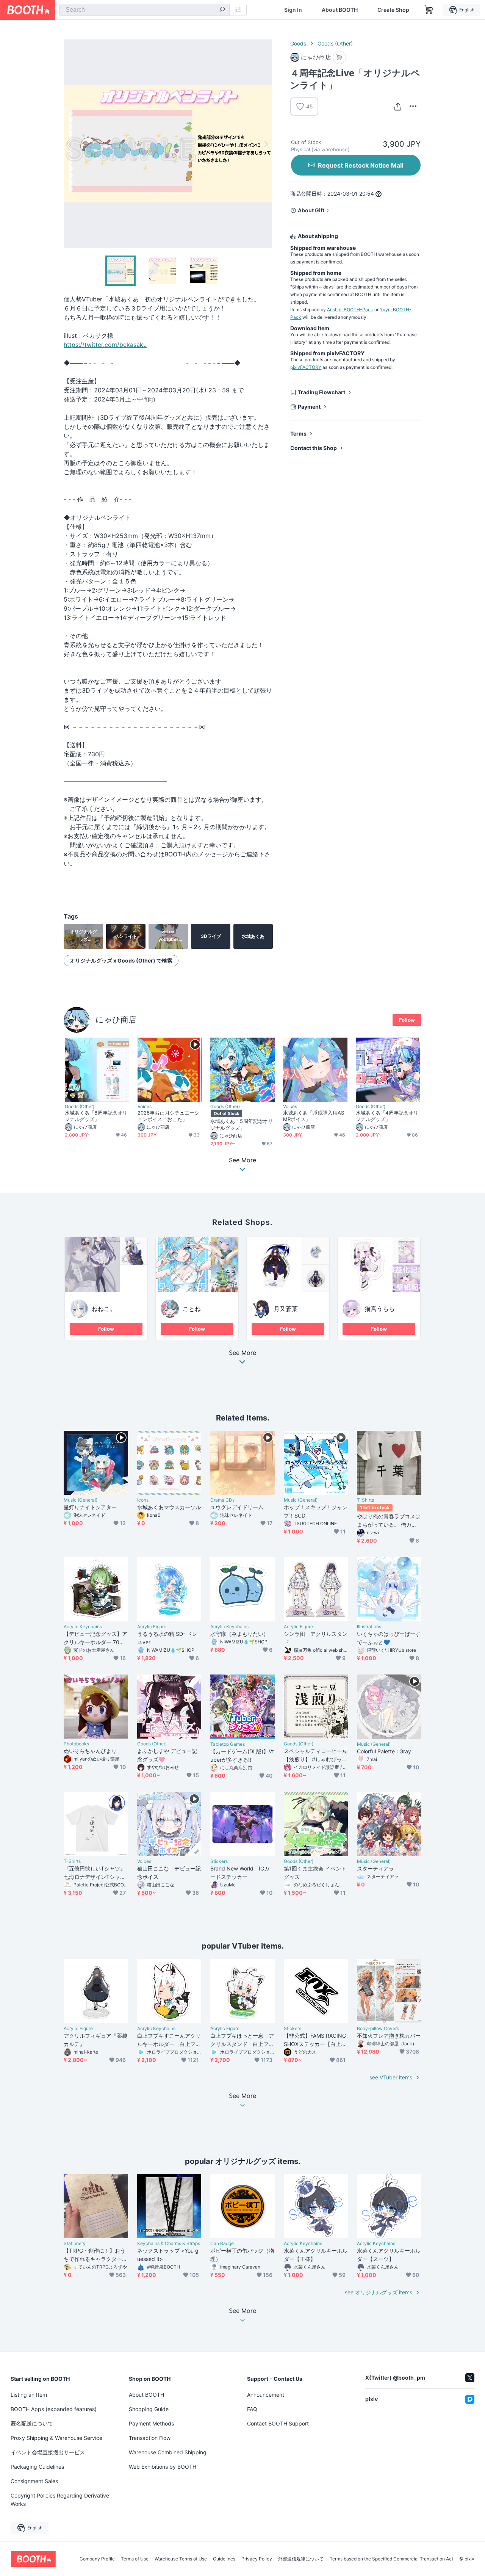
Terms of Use (135, 2559)
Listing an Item (29, 2395)
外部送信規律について (301, 2559)
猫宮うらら (380, 1309)
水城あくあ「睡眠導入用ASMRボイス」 (314, 1116)
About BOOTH (340, 10)
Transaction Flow (150, 2438)
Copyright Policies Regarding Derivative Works (60, 2500)
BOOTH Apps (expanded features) (54, 2409)
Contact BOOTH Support (278, 2423)
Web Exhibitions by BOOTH (163, 2467)
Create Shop (393, 10)
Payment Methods (151, 2423)
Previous (70, 144)
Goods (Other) (335, 43)
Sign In (293, 10)
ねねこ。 (104, 1309)
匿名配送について (32, 2423)
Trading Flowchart (322, 392)
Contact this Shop (314, 448)
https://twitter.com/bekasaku (105, 345)
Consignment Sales (34, 2481)
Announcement (266, 2395)
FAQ (252, 2409)
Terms (298, 434)
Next (266, 144)
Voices (145, 1107)
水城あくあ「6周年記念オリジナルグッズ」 (96, 1116)
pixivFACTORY (306, 367)
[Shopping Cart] (429, 10)
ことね (192, 1309)
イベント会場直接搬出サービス (48, 2452)
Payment (309, 407)
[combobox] (144, 10)
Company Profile (97, 2559)
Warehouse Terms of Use (181, 2559)
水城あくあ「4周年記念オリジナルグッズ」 (387, 1116)
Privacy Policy (257, 2559)
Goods (298, 43)
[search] (222, 10)
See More (242, 1353)
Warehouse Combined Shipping (168, 2452)
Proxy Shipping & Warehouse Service (56, 2438)
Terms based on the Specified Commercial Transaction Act (391, 2559)
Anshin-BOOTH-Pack (350, 310)
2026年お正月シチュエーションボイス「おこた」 (168, 1116)
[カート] (339, 57)
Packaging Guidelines (37, 2467)
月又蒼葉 (286, 1309)
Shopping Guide (149, 2409)
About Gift (311, 210)
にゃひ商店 (116, 1020)
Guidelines (224, 2559)
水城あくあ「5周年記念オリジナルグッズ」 (242, 1124)
